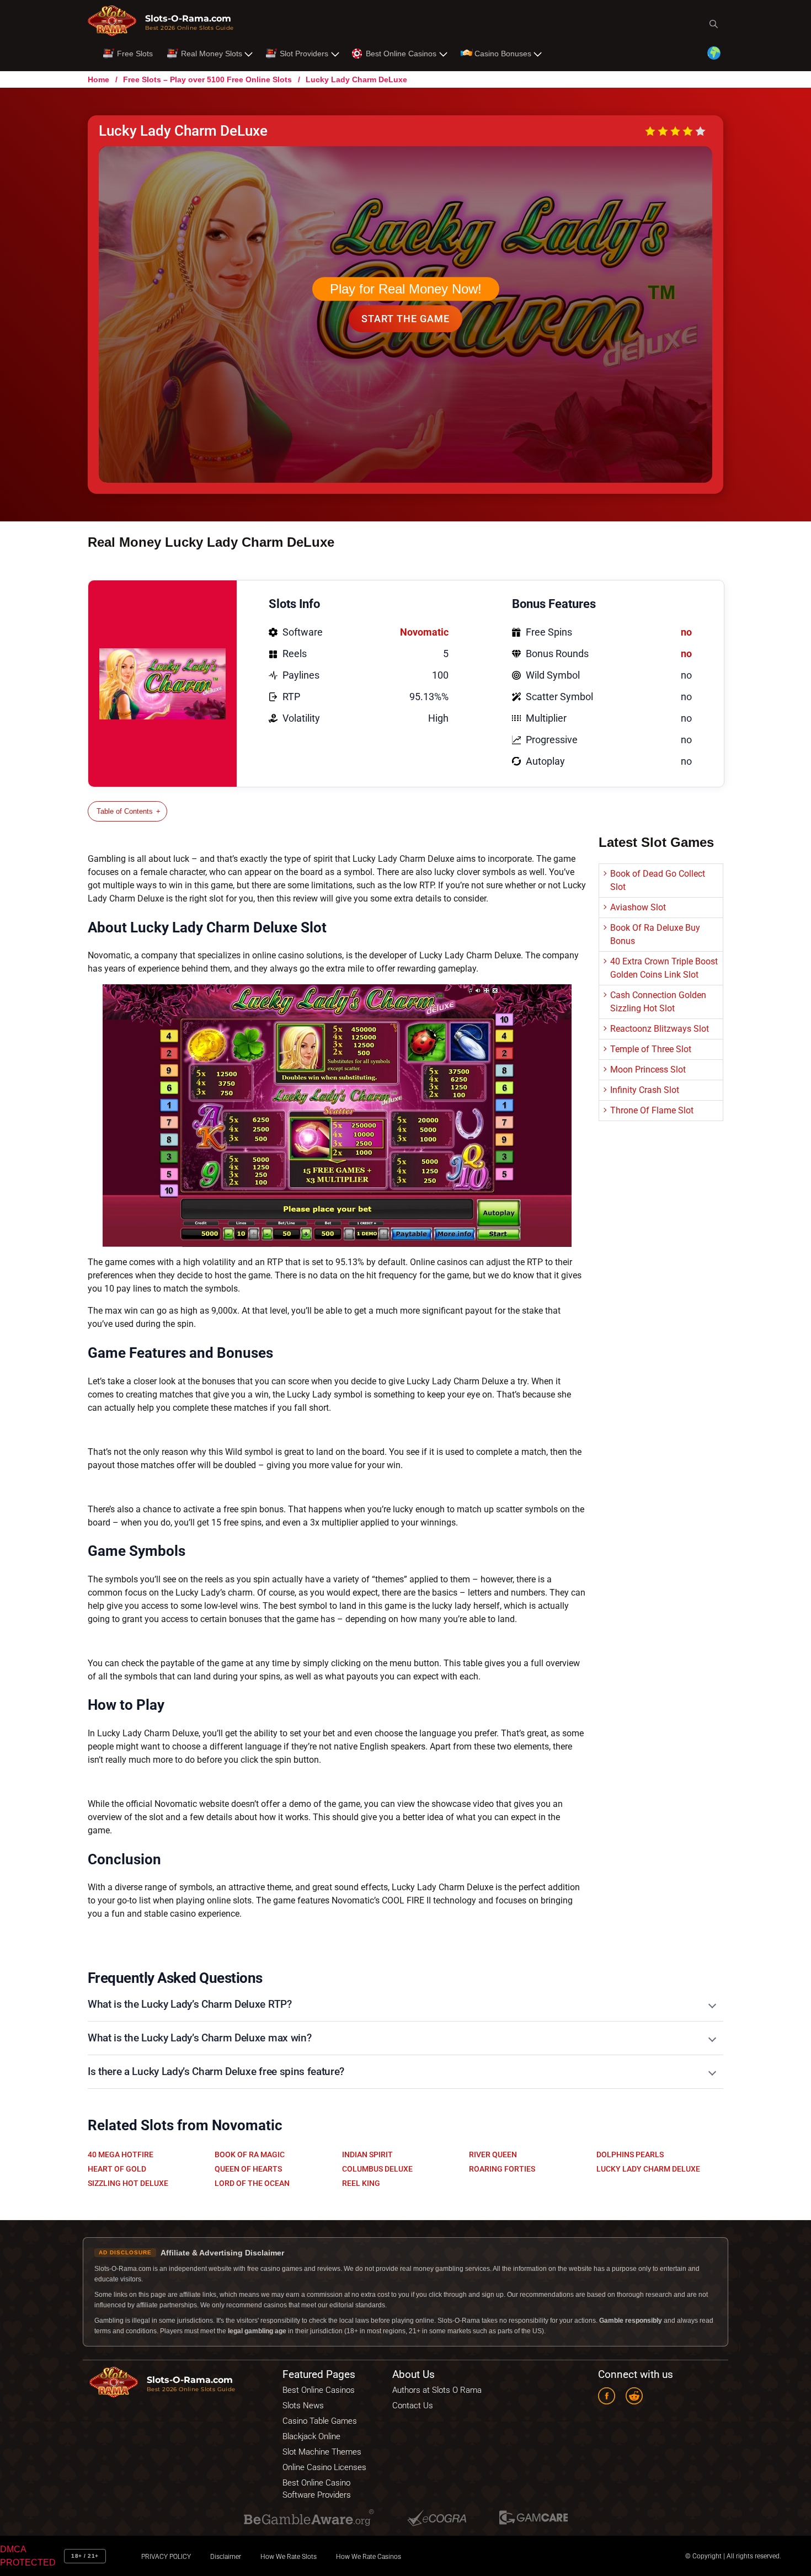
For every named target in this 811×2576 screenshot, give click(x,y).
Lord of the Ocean (252, 2183)
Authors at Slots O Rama (437, 2390)
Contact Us (413, 2405)
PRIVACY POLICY (166, 2556)
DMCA (13, 2549)
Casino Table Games (320, 2420)
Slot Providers (304, 54)
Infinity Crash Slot (645, 1090)
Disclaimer (226, 2556)
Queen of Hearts (248, 2169)
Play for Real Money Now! (406, 289)
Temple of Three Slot (651, 1049)
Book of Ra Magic (250, 2154)
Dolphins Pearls (630, 2154)
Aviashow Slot (638, 907)
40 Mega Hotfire (121, 2154)
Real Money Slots (212, 54)
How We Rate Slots (289, 2556)
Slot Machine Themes (322, 2451)
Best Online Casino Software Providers (317, 2488)
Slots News (303, 2405)
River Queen (493, 2154)
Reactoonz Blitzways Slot (660, 1029)
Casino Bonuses (503, 54)
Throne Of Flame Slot (652, 1110)
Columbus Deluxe (377, 2169)
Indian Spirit (367, 2154)
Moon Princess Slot (648, 1070)
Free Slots (135, 54)
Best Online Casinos (401, 54)
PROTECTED (28, 2562)
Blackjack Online (311, 2436)
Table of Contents (125, 811)
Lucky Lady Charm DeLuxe (648, 2169)
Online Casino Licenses (324, 2467)
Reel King (361, 2183)
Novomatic (424, 632)
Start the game (405, 319)
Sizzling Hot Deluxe (128, 2183)
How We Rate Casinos (369, 2556)
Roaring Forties (502, 2169)
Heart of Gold (117, 2169)
